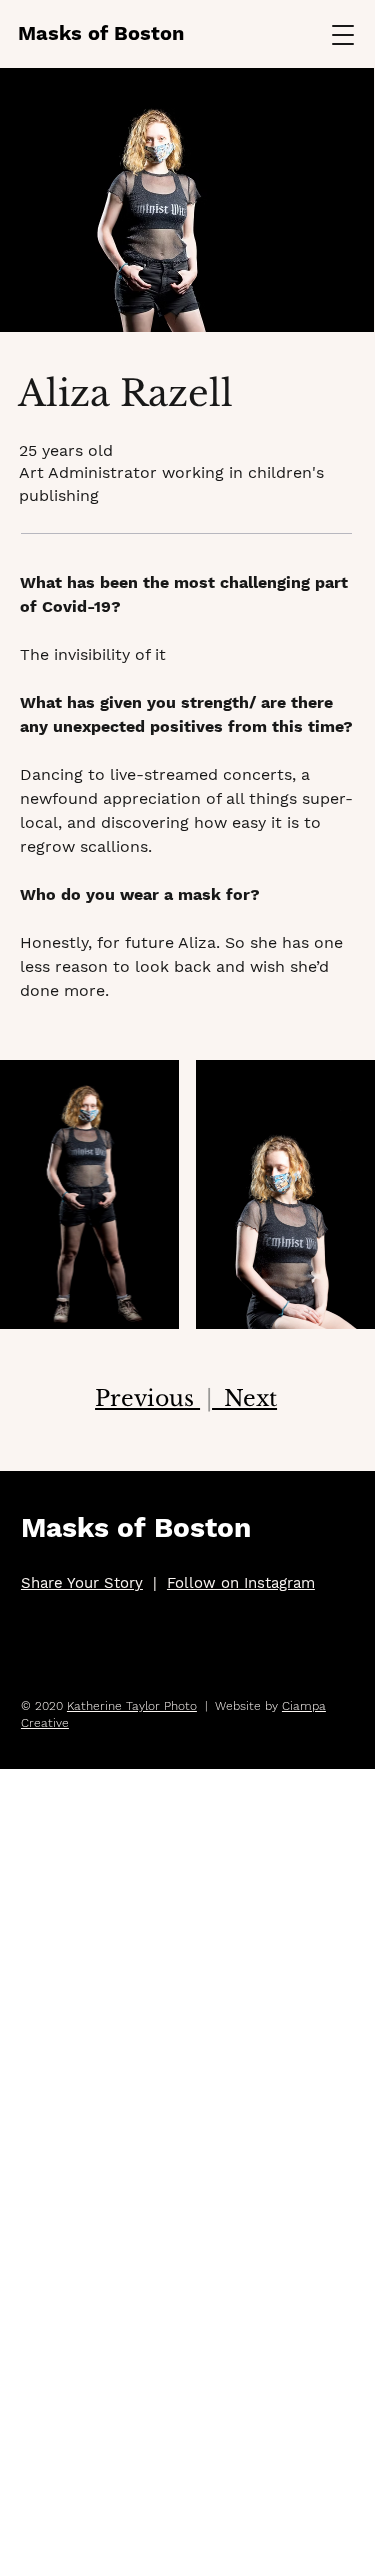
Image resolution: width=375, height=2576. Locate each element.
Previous (147, 1398)
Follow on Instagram (241, 1583)
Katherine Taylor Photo (132, 1706)
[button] (343, 34)
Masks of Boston (101, 33)
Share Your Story (82, 1583)
